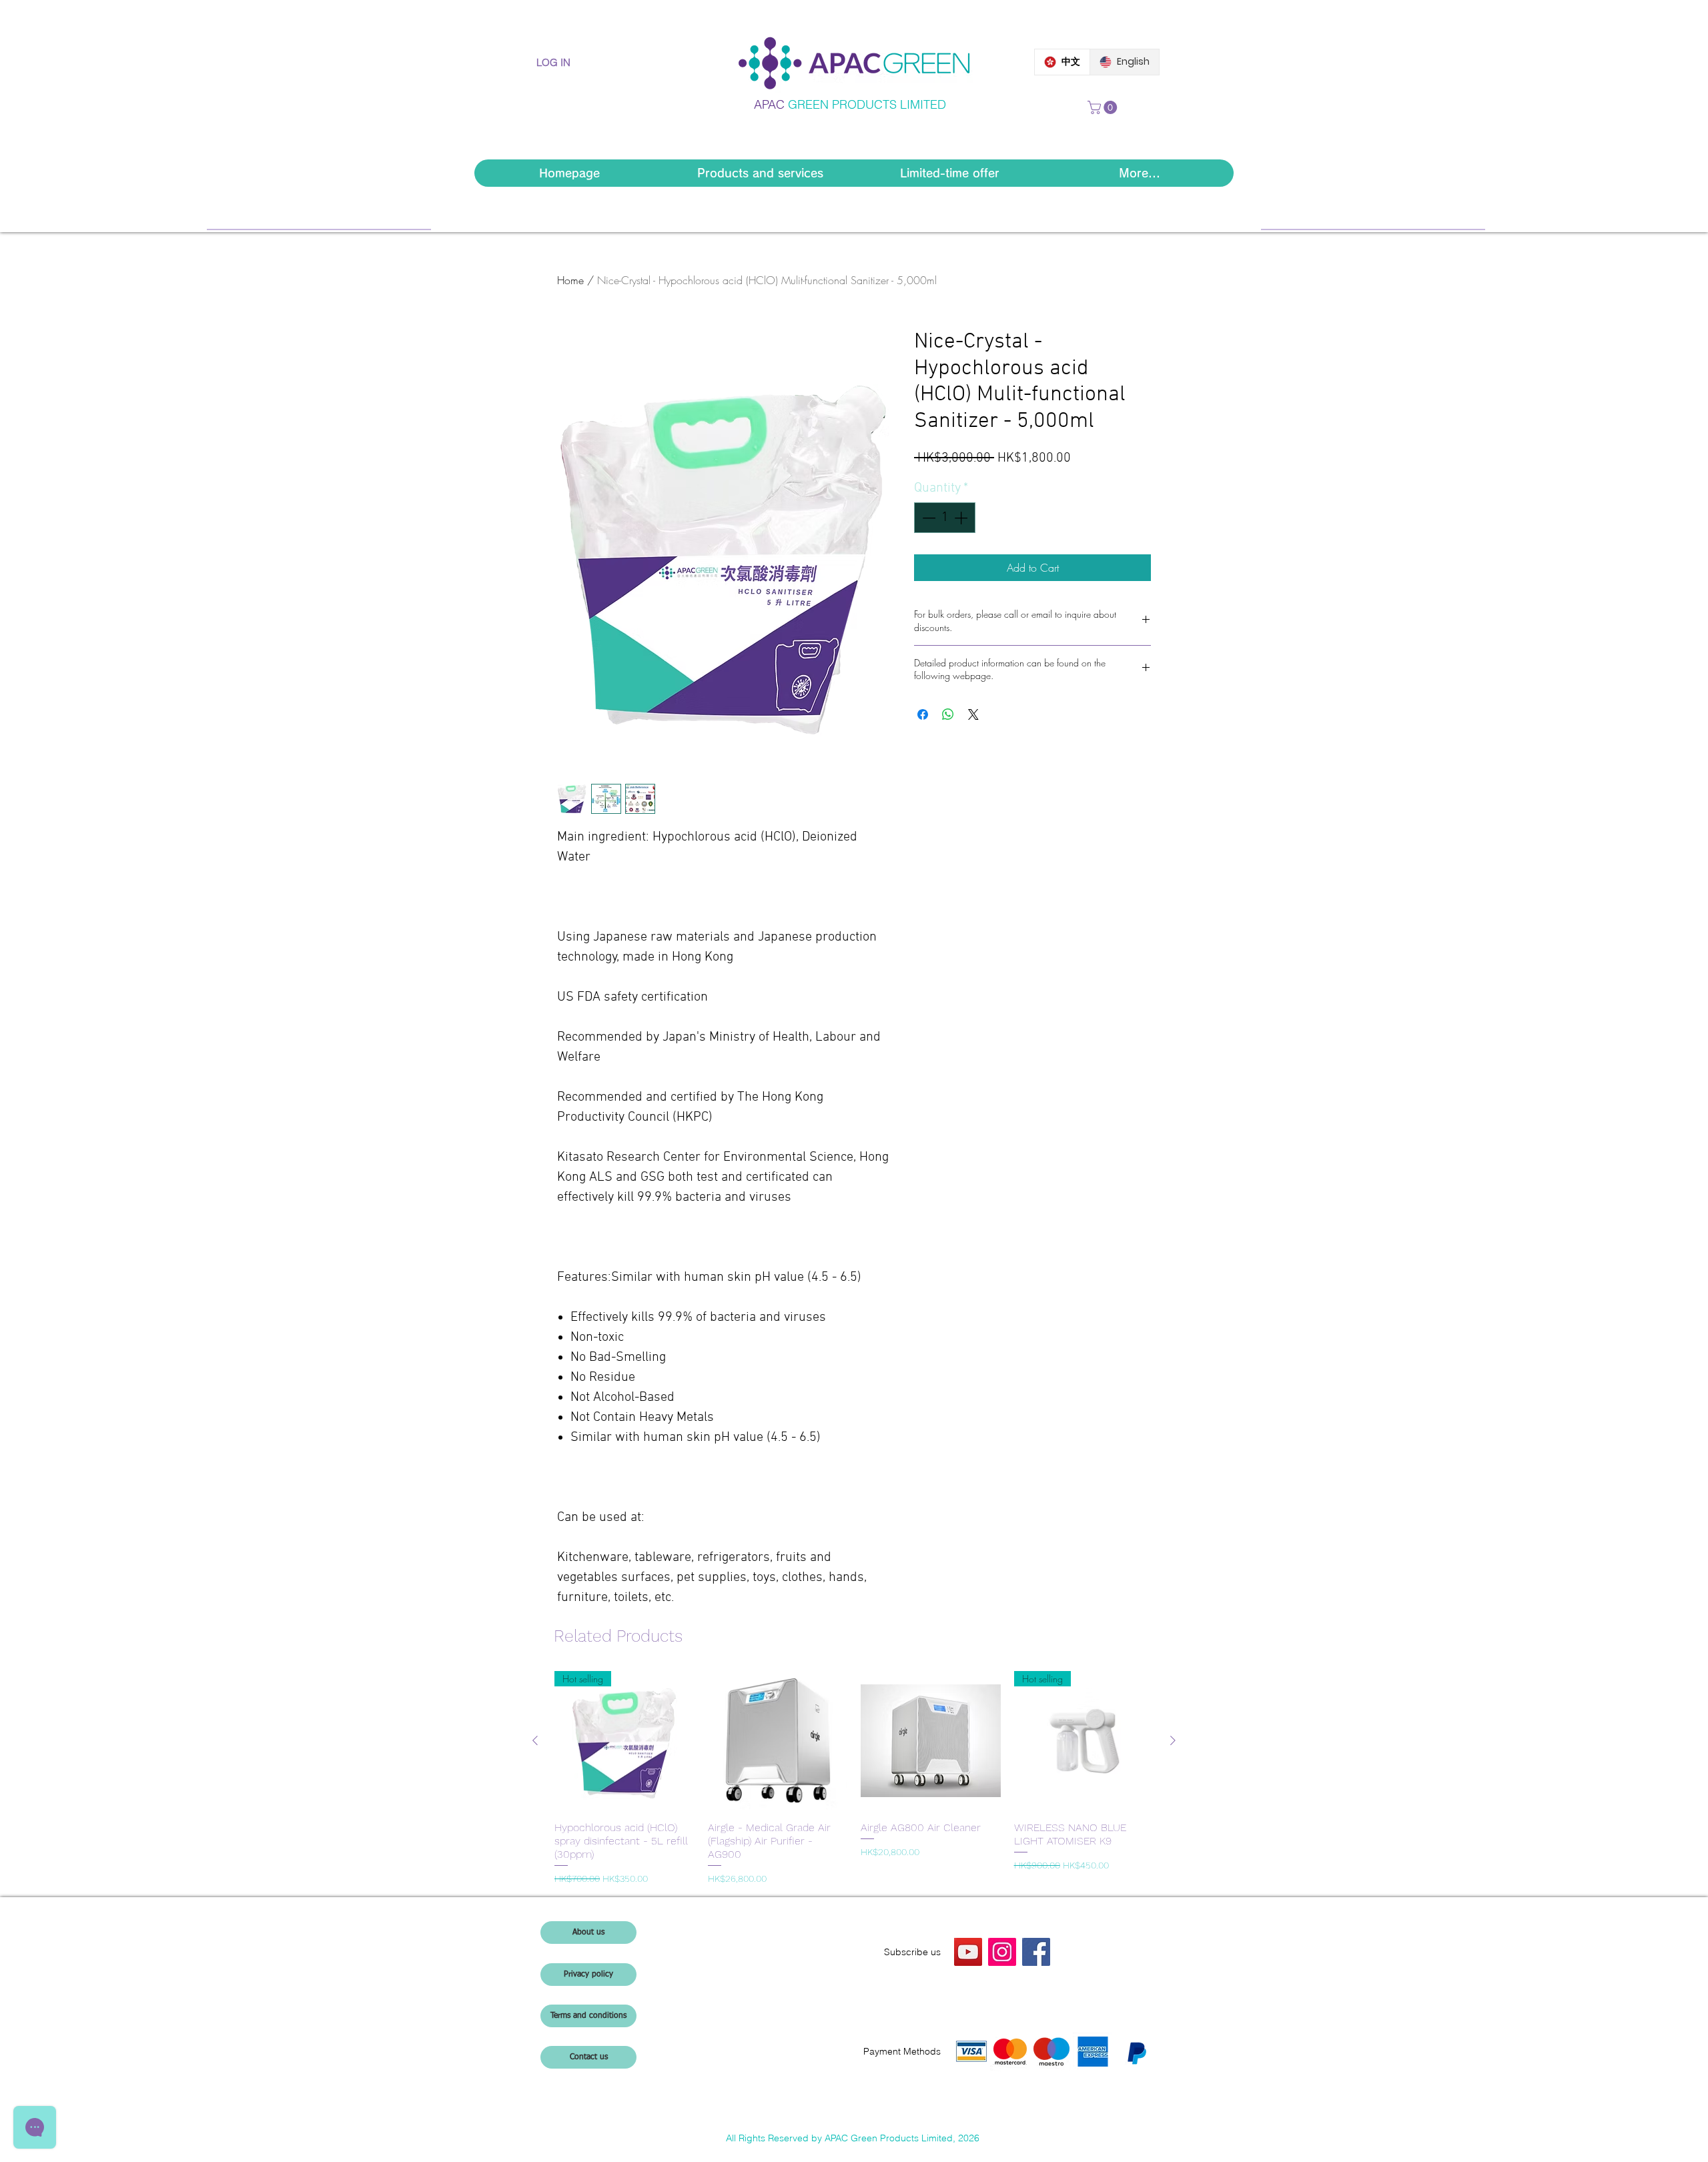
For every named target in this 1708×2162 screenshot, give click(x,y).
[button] (1104, 107)
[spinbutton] (945, 518)
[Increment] (962, 518)
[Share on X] (973, 714)
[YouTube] (968, 1952)
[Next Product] (1173, 1740)
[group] (854, 1778)
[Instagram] (1002, 1952)
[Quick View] (778, 1741)
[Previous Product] (535, 1740)
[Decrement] (927, 518)
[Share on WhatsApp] (948, 714)
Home (570, 280)
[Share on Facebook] (923, 714)
